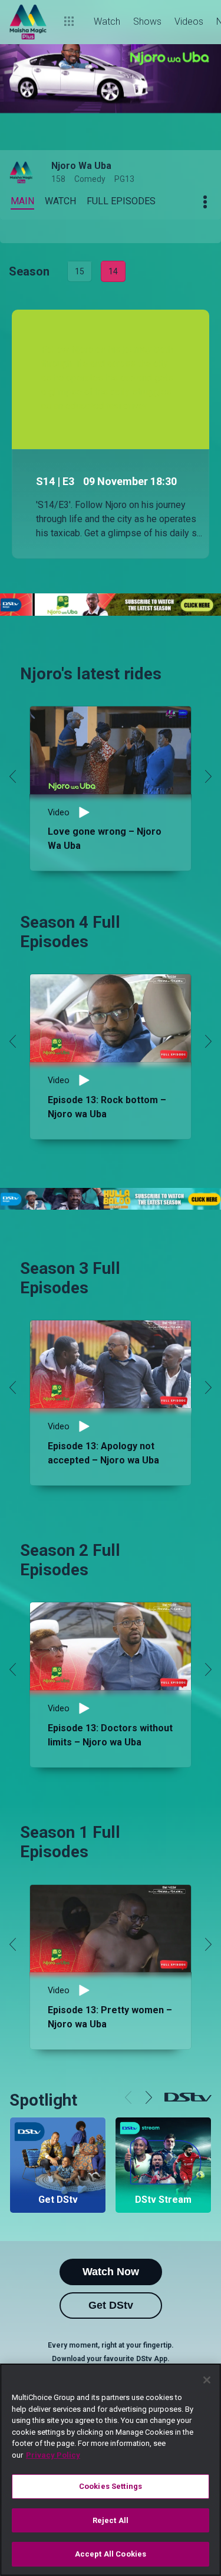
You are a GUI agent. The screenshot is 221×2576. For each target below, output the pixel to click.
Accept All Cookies (111, 2554)
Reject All (111, 2520)
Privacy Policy (53, 2455)
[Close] (207, 2380)
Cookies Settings (111, 2486)
